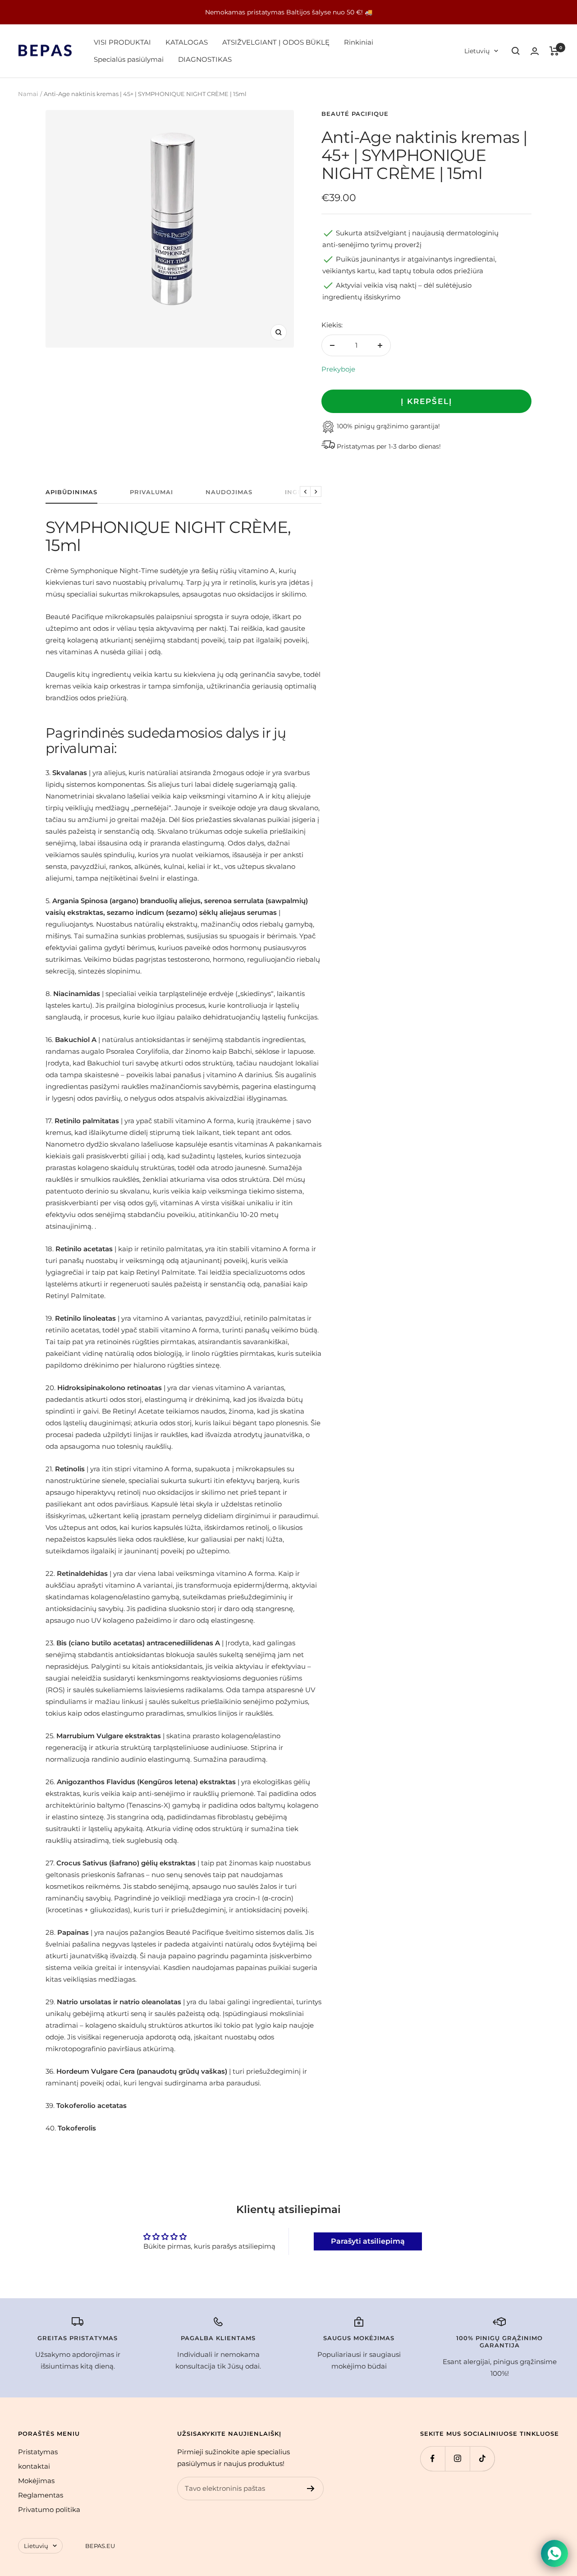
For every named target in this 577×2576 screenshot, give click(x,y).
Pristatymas (38, 2452)
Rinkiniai (359, 42)
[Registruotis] (311, 2489)
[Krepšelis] (554, 51)
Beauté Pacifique (355, 114)
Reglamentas (41, 2495)
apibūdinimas (71, 492)
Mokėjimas (36, 2481)
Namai (28, 94)
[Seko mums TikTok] (482, 2459)
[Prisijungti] (535, 51)
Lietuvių (477, 51)
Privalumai (151, 492)
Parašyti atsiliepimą (368, 2241)
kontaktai (34, 2466)
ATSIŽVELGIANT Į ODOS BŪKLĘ (276, 42)
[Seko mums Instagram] (457, 2459)
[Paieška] (516, 51)
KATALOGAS (187, 42)
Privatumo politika (49, 2509)
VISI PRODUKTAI (122, 42)
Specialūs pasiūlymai (129, 59)
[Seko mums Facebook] (433, 2459)
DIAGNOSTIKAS (205, 59)
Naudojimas (229, 492)
